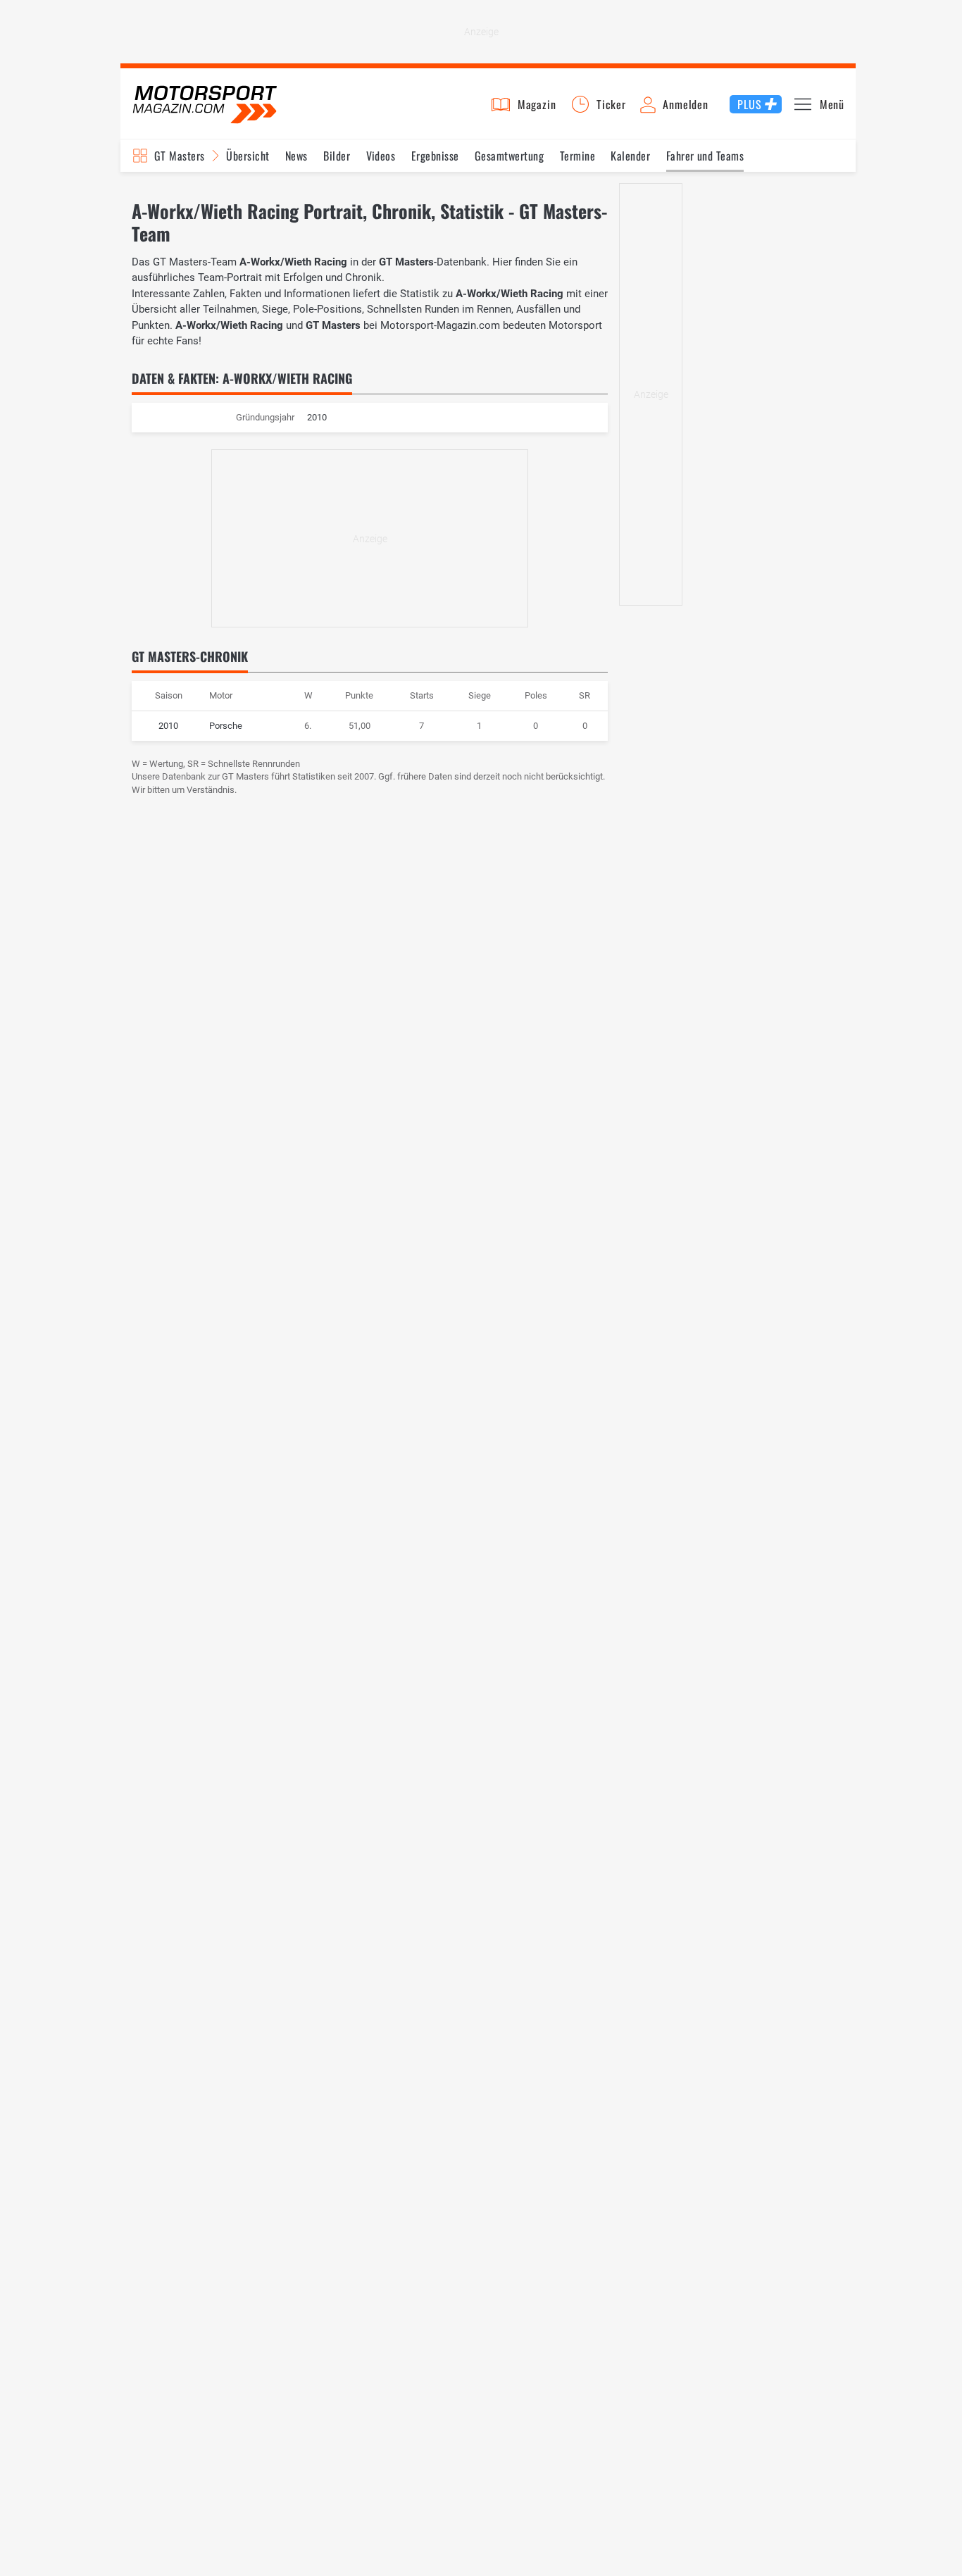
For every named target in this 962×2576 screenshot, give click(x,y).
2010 (168, 726)
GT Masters (180, 156)
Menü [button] (832, 104)
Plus (749, 104)
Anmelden (685, 104)
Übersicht (248, 156)
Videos (381, 156)
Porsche (226, 726)
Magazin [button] (537, 104)
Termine (577, 156)
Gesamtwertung (509, 156)
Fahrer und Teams (705, 156)
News (296, 156)
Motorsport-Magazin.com (205, 104)
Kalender (630, 156)
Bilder (337, 156)
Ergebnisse (435, 156)
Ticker (611, 104)
